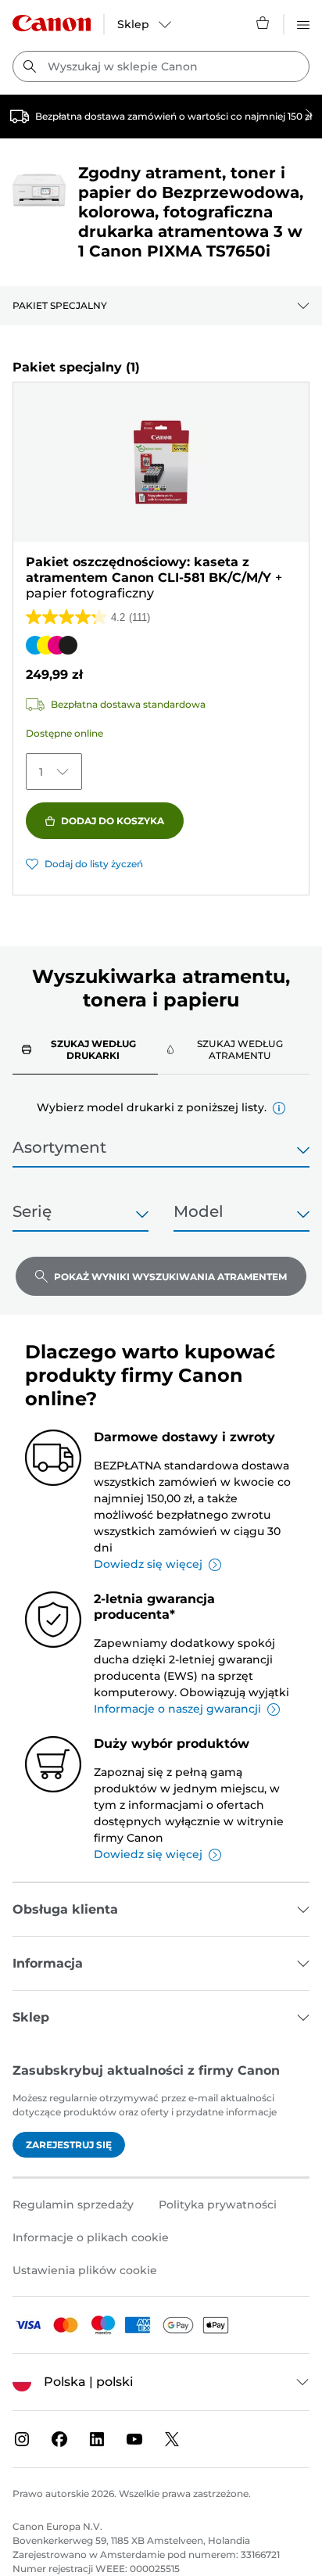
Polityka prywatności (218, 2205)
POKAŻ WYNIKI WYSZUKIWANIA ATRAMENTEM (170, 1277)
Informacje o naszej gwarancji (177, 1709)
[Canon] (52, 23)
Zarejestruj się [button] (69, 2145)
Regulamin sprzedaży (73, 2205)
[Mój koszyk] (263, 23)
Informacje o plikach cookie (91, 2237)
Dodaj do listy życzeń (94, 864)
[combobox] (161, 66)
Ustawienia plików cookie (85, 2270)
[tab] (85, 1049)
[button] (279, 1108)
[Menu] (303, 23)
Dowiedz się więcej (148, 1564)
